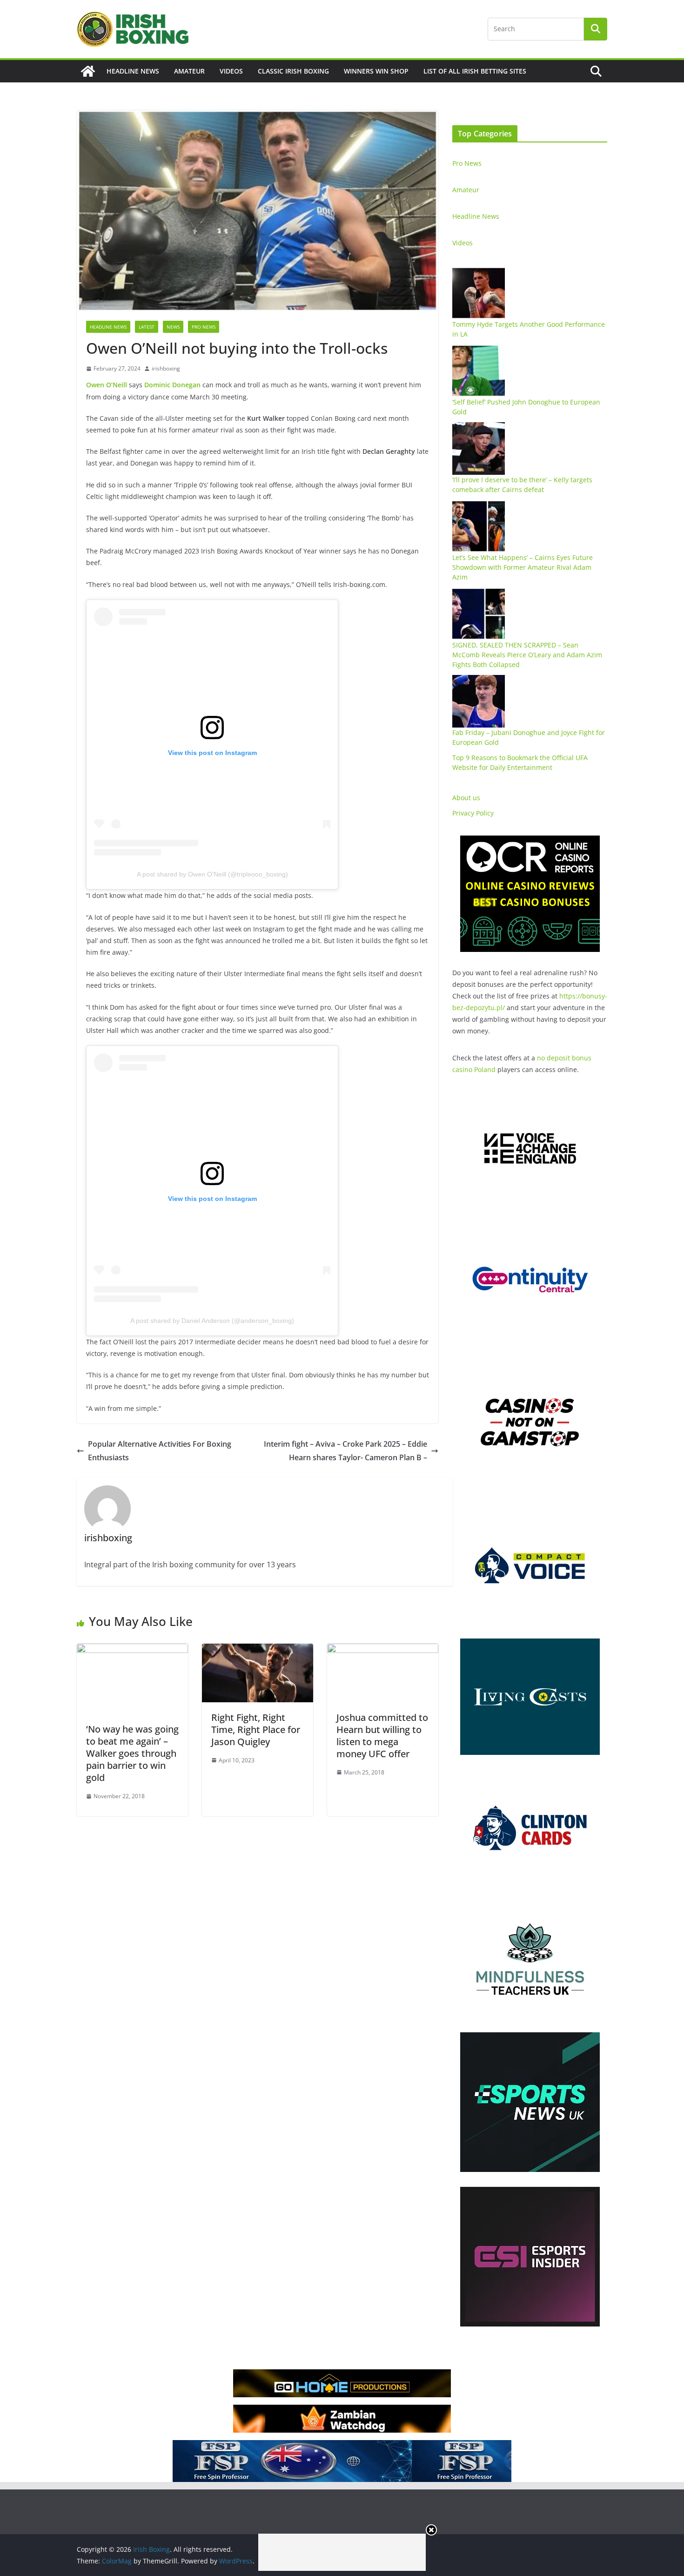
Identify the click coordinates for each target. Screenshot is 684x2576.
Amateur (189, 71)
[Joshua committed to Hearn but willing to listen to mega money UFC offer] (383, 1650)
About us (466, 798)
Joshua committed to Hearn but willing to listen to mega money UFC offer (382, 1736)
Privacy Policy (473, 813)
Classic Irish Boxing (293, 71)
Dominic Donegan (172, 385)
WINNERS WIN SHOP (376, 71)
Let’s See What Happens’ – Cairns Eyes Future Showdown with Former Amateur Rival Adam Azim (523, 567)
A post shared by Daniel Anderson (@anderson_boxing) (212, 1321)
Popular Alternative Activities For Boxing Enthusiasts (160, 1451)
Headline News (133, 71)
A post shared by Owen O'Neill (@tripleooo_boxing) (212, 874)
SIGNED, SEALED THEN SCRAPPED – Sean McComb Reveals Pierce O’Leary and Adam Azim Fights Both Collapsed (527, 655)
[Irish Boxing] (88, 71)
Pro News (204, 327)
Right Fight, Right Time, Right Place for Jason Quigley (256, 1730)
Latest (147, 327)
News (173, 327)
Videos (231, 71)
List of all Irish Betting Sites (475, 71)
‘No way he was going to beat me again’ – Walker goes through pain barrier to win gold (132, 1753)
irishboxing (166, 368)
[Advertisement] (342, 2552)
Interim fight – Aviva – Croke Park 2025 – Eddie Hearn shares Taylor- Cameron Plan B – (345, 1451)
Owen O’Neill (107, 385)
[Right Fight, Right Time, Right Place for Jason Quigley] (258, 1650)
